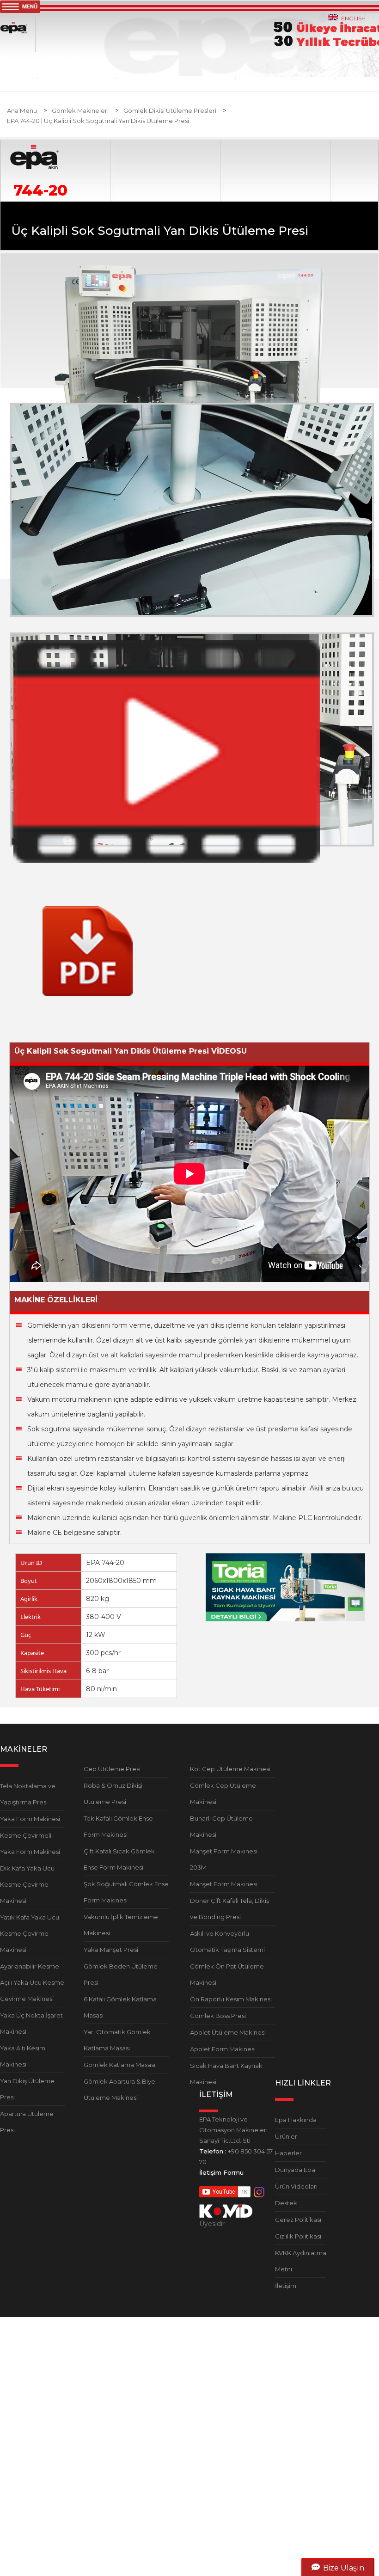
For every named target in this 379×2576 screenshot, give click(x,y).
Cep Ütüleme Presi (112, 1769)
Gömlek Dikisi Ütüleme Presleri (170, 110)
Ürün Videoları (296, 2186)
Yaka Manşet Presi (111, 1950)
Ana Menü (22, 110)
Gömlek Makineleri (80, 110)
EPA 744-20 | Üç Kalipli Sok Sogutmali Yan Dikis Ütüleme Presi (98, 121)
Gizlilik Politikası (298, 2236)
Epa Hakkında (296, 2120)
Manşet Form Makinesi (224, 1884)
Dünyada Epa (295, 2170)
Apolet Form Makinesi (223, 2049)
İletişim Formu (221, 2172)
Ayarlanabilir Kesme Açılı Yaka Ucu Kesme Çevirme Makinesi (32, 1982)
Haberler (288, 2153)
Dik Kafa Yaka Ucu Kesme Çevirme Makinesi (27, 1884)
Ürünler (286, 2136)
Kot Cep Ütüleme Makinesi (230, 1769)
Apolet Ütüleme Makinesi (228, 2032)
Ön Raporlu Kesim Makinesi (231, 1999)
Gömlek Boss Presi (218, 2016)
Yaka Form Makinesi (30, 1819)
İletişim (286, 2286)
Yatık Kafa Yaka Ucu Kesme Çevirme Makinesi (30, 1933)
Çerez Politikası (298, 2220)
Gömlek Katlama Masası (119, 2065)
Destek (286, 2203)
